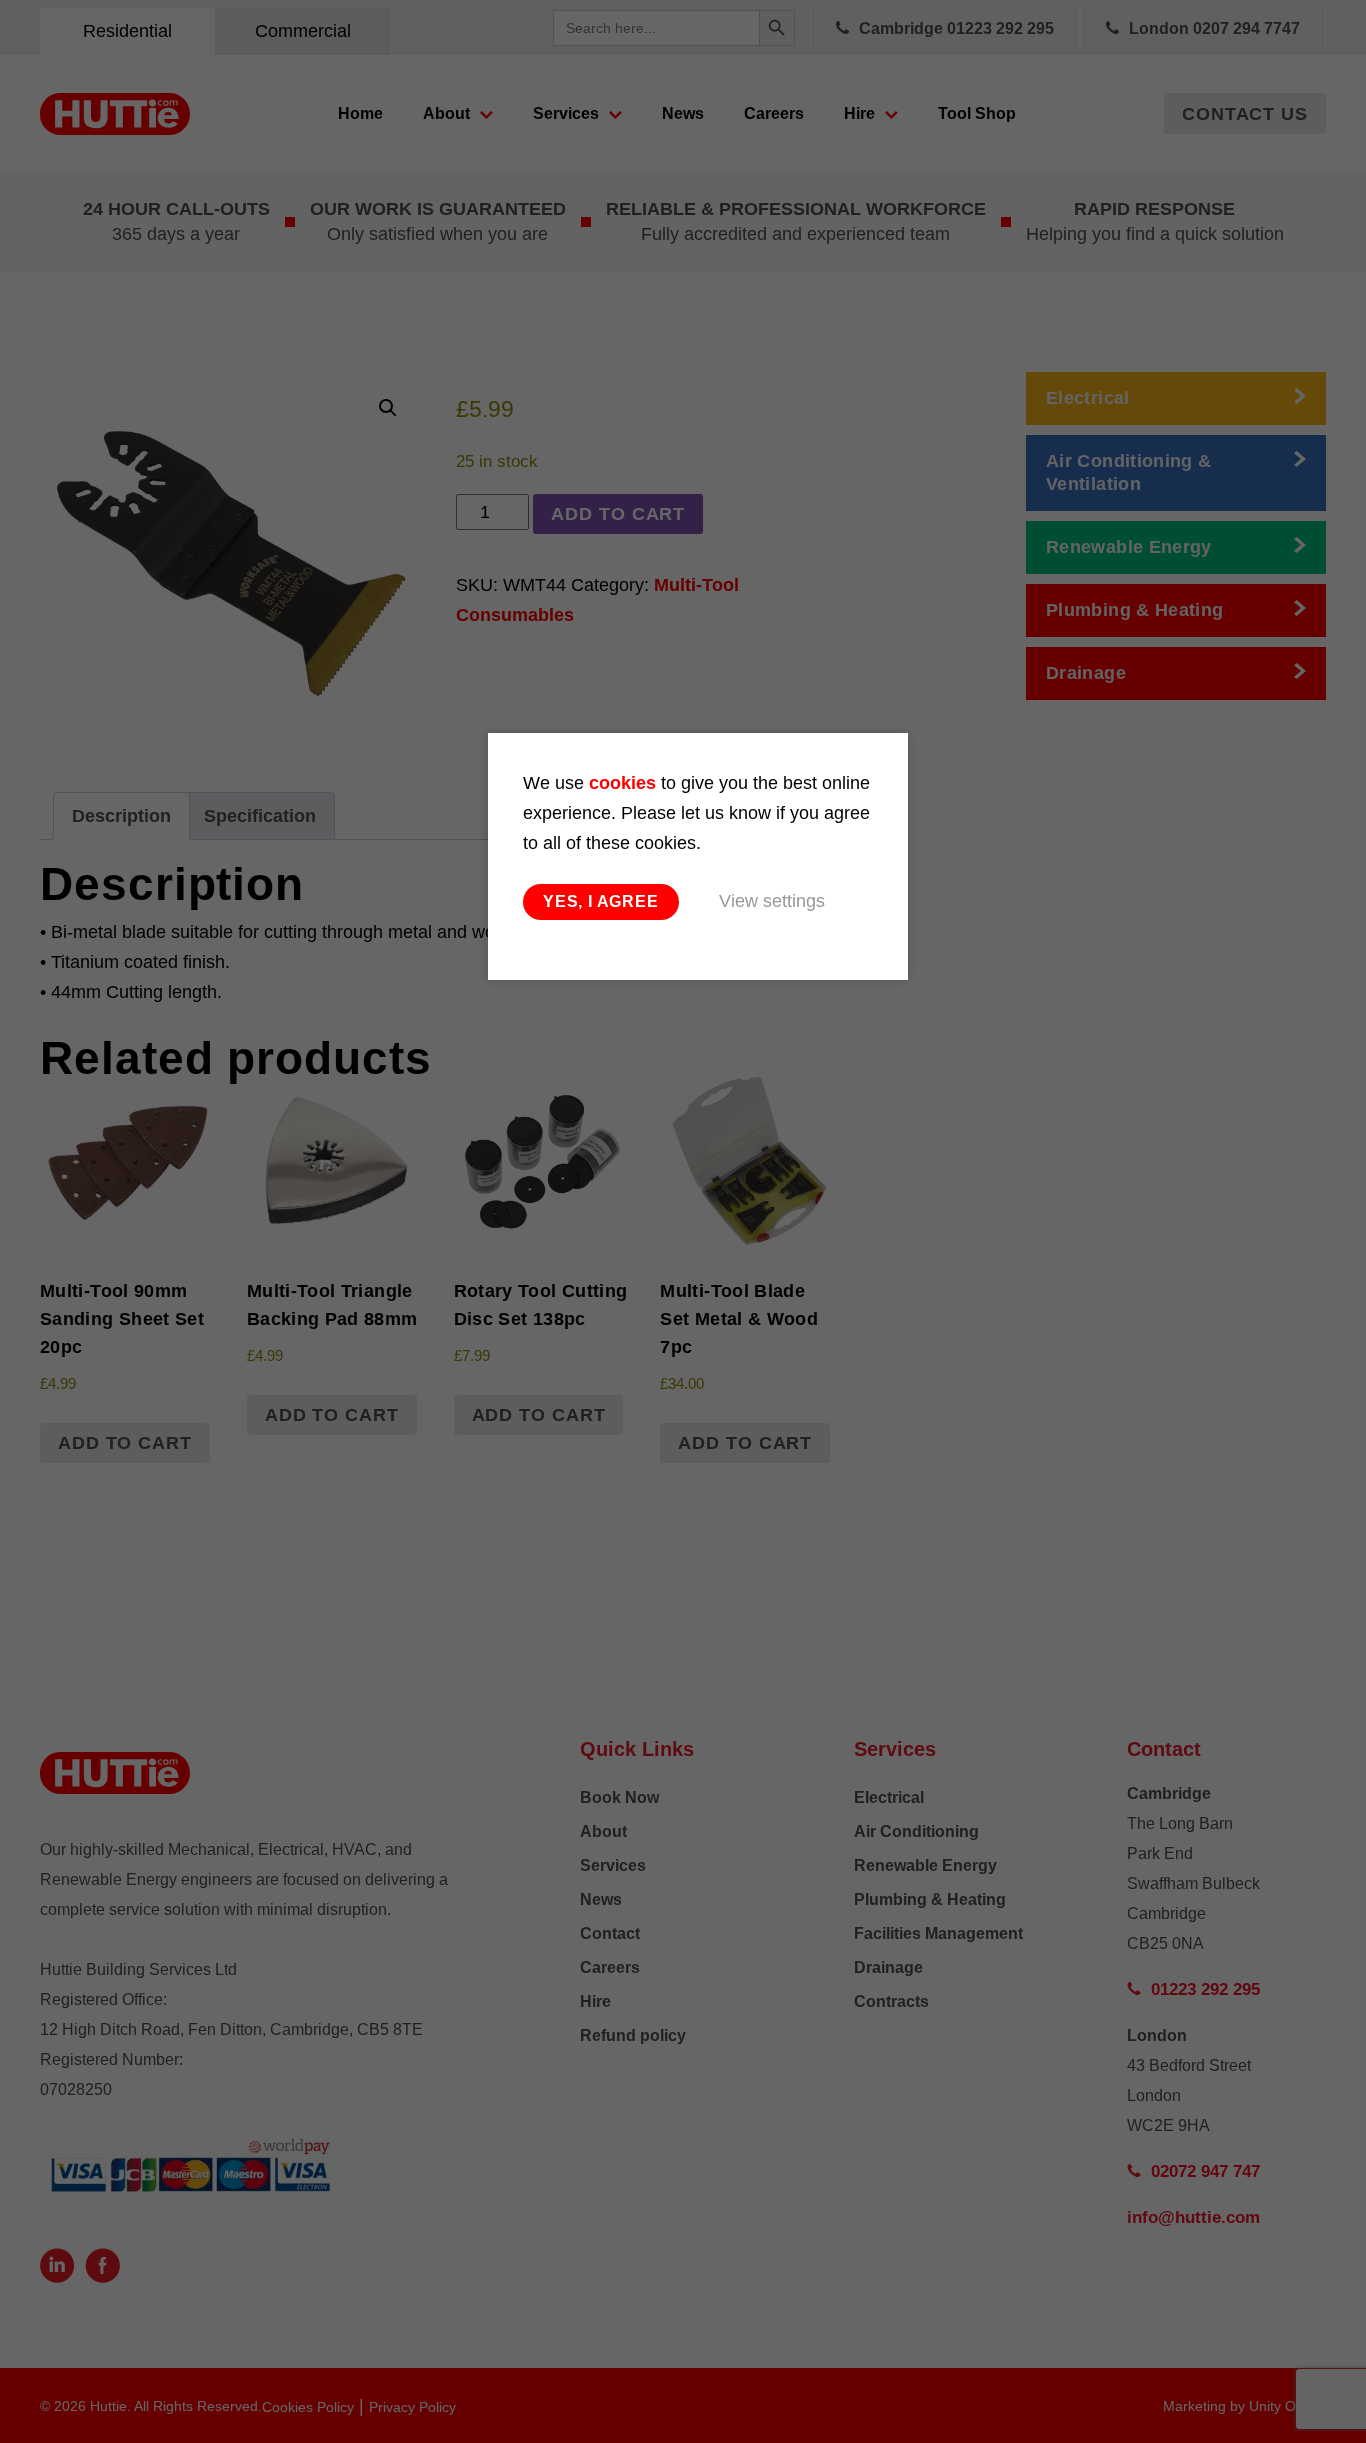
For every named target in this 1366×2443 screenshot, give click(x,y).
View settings (772, 901)
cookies (622, 783)
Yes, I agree (601, 901)
